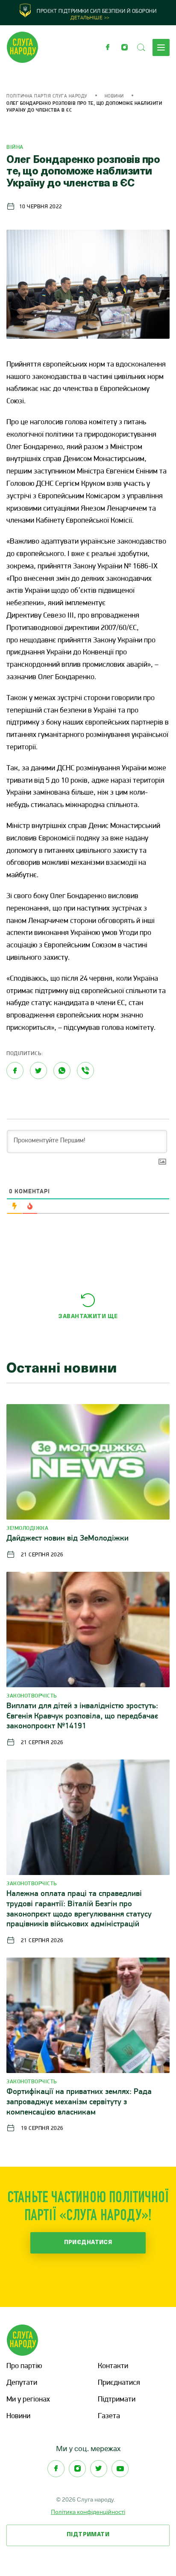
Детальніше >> (90, 18)
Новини (114, 96)
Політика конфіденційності (88, 2512)
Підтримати (117, 2400)
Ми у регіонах (28, 2400)
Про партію (24, 2366)
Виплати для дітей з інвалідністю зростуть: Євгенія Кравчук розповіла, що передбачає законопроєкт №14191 (82, 1717)
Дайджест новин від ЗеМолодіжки (67, 1539)
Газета (109, 2416)
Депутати (22, 2383)
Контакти (113, 2366)
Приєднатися (88, 2243)
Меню (161, 47)
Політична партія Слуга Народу (47, 96)
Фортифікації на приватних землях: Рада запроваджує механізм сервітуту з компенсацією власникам (79, 2102)
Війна (15, 147)
